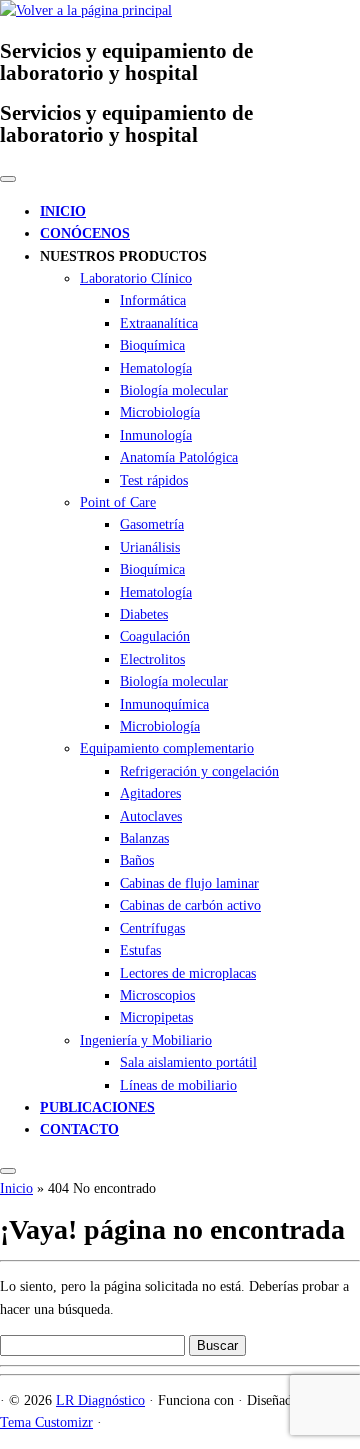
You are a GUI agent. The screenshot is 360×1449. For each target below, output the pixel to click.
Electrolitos (152, 659)
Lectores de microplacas (188, 973)
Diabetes (144, 614)
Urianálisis (150, 547)
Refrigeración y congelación (199, 771)
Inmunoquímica (164, 704)
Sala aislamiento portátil (188, 1062)
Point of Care (118, 502)
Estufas (140, 950)
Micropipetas (156, 1017)
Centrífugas (152, 928)
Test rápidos (154, 480)
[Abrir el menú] (8, 1171)
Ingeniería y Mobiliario (146, 1040)
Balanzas (144, 838)
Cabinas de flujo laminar (189, 883)
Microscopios (157, 995)
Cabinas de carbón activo (190, 905)
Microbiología (160, 412)
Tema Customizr (46, 1422)
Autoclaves (151, 816)
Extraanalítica (159, 323)
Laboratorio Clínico (136, 278)
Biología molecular (174, 390)
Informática (153, 300)
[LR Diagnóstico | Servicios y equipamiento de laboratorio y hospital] (86, 10)
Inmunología (156, 435)
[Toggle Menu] (8, 179)
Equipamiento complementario (167, 748)
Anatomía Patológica (179, 457)
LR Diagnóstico (100, 1400)
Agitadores (150, 793)
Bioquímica (152, 345)
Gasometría (152, 524)
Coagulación (155, 636)
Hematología (156, 368)
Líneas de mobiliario (178, 1085)
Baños (137, 860)
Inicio (16, 1188)
